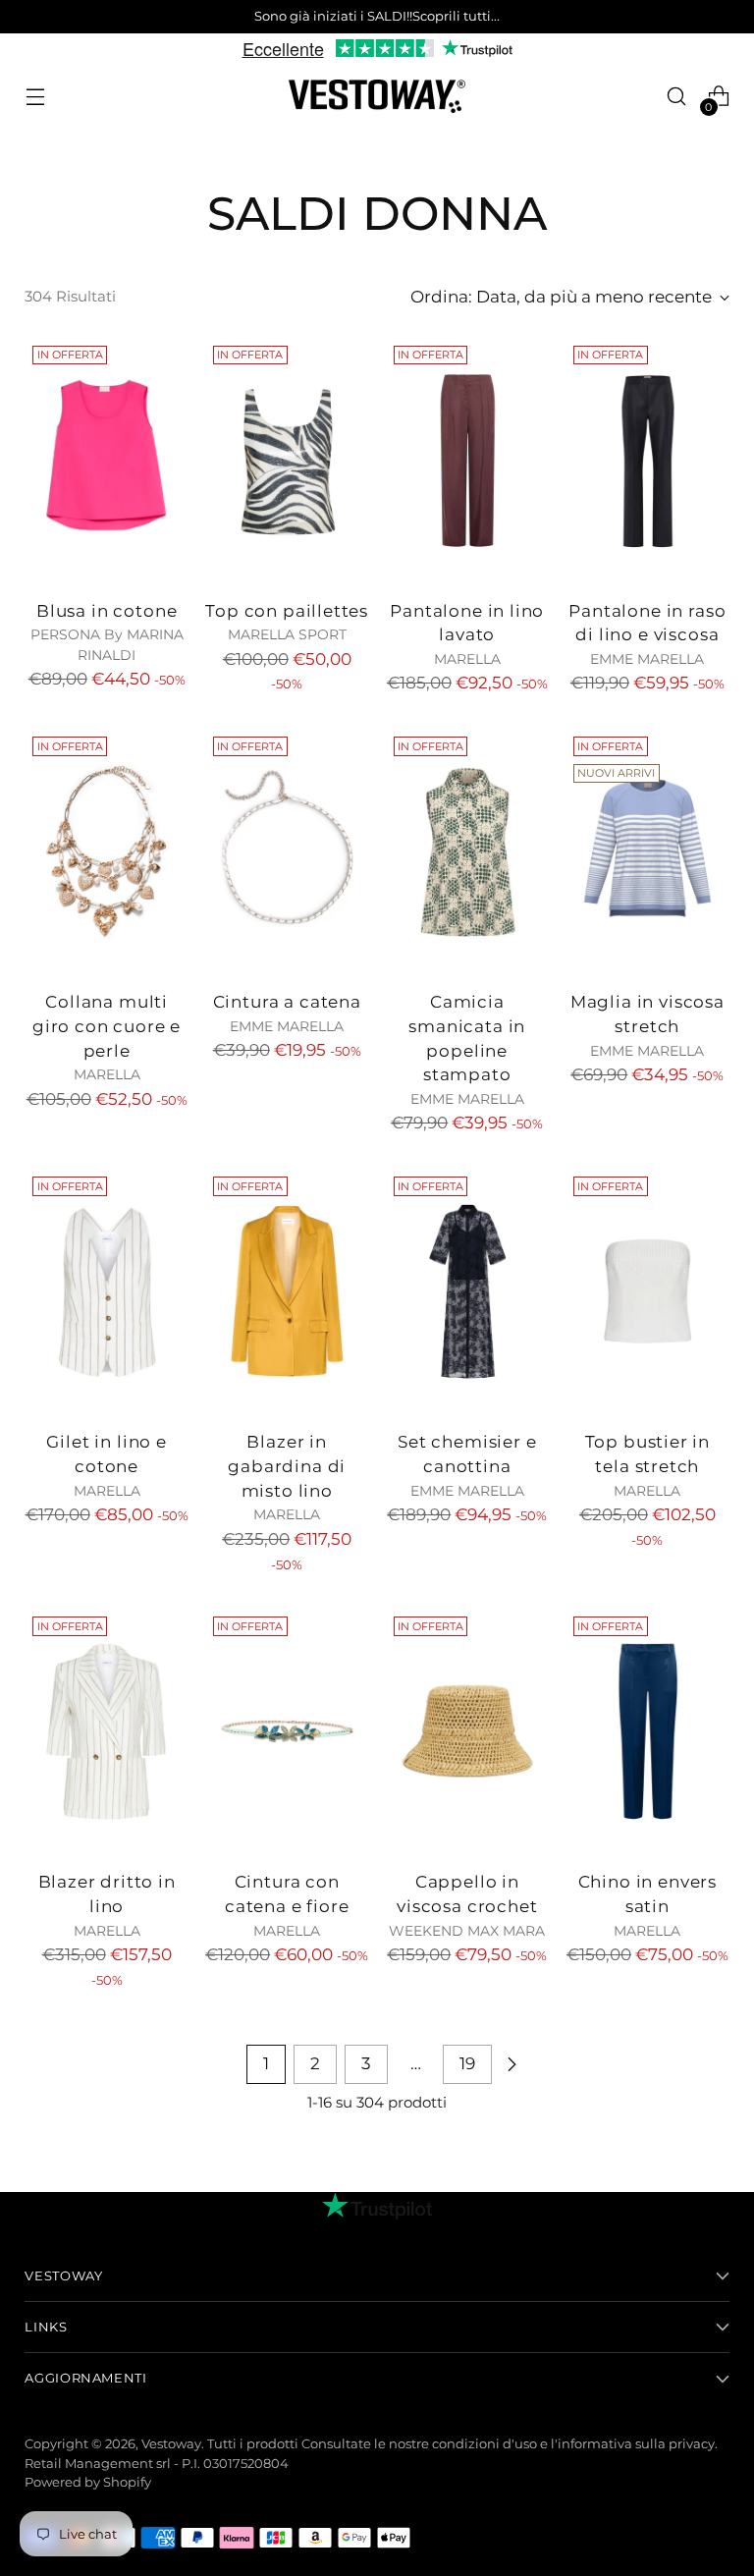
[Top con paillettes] (287, 461)
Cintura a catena (287, 1002)
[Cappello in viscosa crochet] (468, 1731)
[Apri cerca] (677, 97)
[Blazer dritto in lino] (107, 1731)
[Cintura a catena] (287, 851)
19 (467, 2063)
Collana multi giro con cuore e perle (107, 1026)
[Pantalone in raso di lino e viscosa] (647, 461)
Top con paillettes (287, 611)
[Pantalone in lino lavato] (468, 461)
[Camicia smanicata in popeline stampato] (468, 851)
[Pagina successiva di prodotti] (512, 2064)
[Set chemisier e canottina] (468, 1291)
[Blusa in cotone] (107, 461)
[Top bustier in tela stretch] (647, 1291)
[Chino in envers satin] (647, 1731)
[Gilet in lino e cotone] (107, 1291)
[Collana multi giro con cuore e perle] (107, 851)
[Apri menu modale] (35, 97)
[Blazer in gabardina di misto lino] (287, 1291)
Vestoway (171, 2444)
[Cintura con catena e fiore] (287, 1731)
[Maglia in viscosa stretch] (647, 851)
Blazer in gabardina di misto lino (287, 1466)
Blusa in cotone (107, 611)
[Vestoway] (377, 97)
